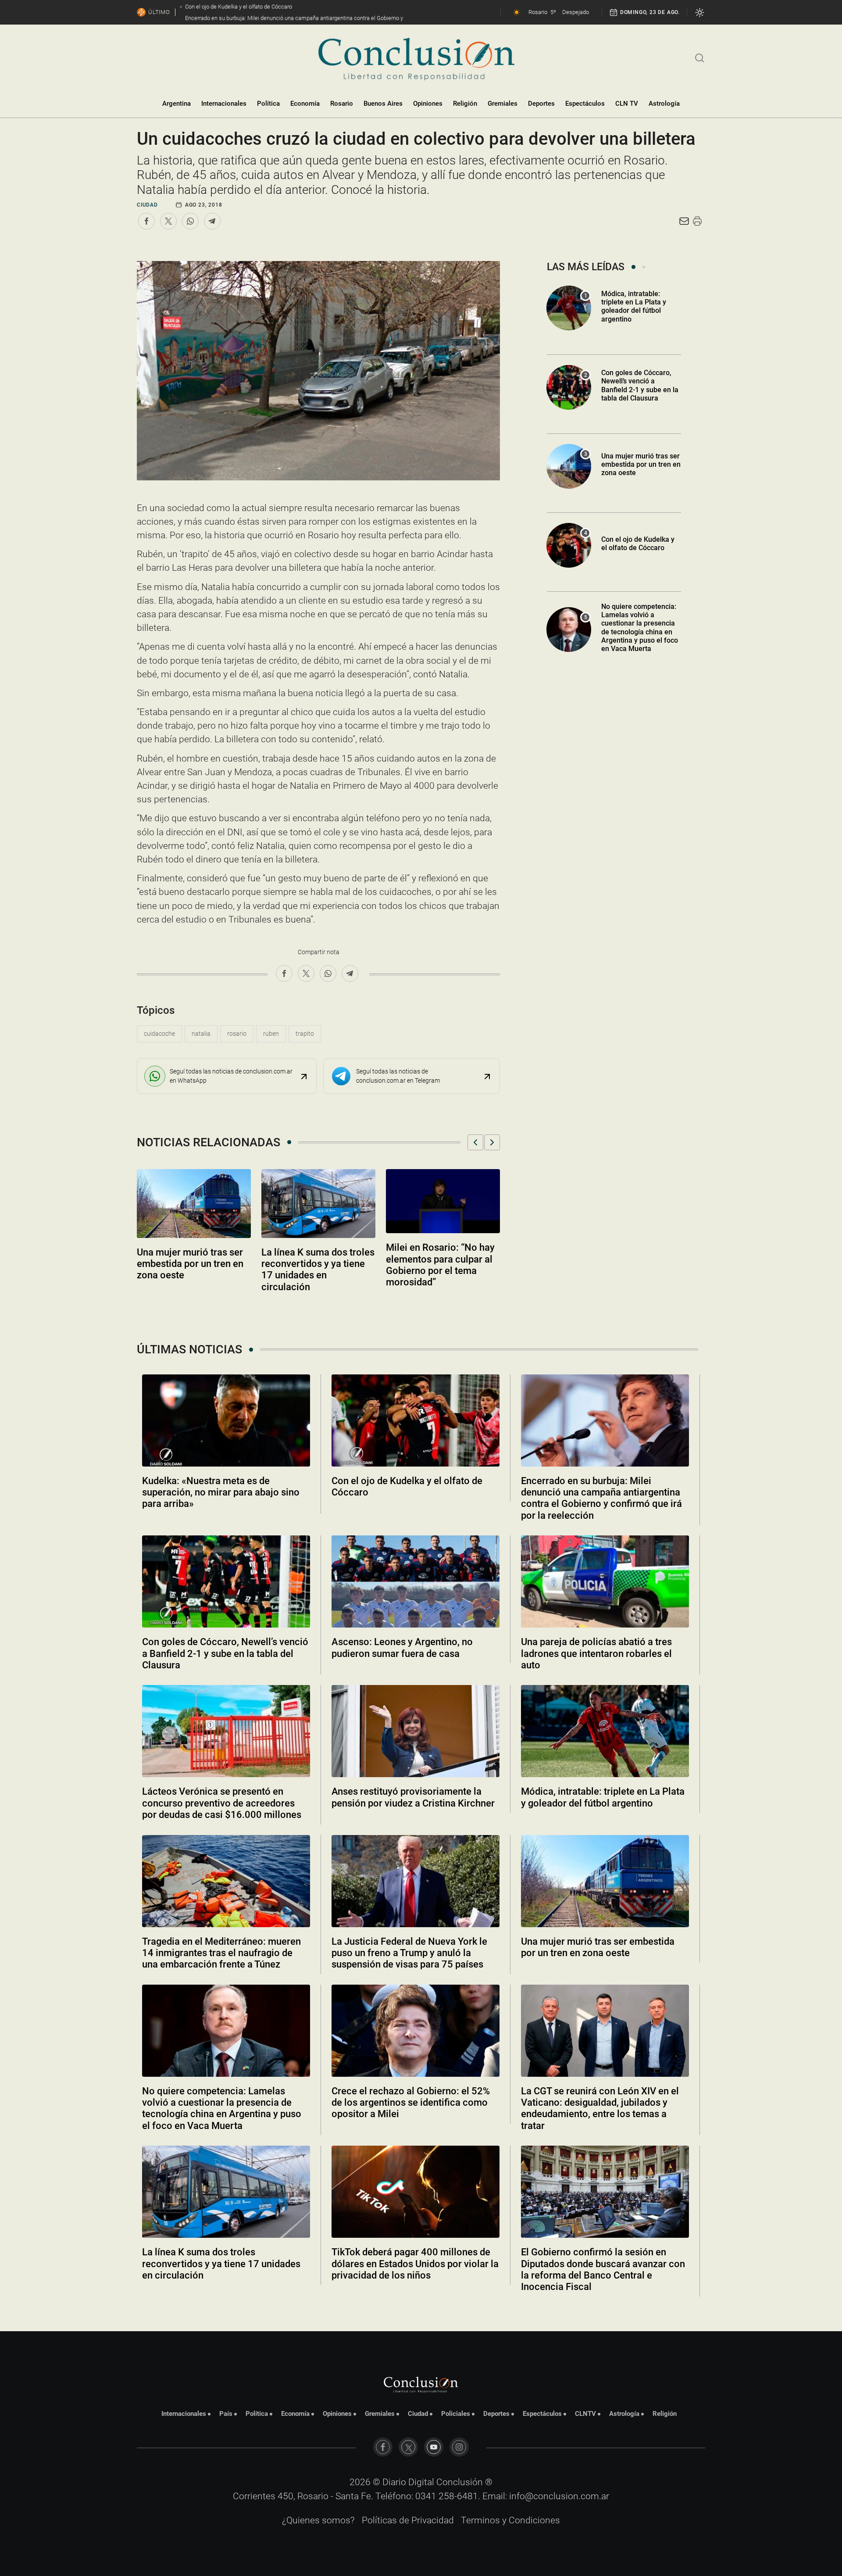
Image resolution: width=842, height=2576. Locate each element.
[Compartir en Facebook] (146, 221)
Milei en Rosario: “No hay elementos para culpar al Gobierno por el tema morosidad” (440, 1265)
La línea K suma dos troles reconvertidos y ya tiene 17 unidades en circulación (221, 2264)
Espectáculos (585, 104)
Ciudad (147, 205)
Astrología (664, 104)
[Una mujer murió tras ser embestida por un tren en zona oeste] (605, 1881)
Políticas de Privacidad (408, 2520)
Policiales (456, 2414)
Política (268, 104)
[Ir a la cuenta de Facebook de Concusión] (383, 2447)
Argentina (177, 104)
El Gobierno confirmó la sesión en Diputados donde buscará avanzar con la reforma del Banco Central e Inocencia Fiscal (603, 2269)
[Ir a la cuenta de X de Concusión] (408, 2447)
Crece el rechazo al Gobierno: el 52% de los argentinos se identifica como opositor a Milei (411, 2103)
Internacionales (224, 104)
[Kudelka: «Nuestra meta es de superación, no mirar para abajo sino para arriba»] (226, 1420)
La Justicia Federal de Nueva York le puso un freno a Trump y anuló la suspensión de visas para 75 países (409, 1953)
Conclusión (460, 2482)
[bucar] (700, 57)
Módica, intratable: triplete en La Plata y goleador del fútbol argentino (634, 306)
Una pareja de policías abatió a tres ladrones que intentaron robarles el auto (596, 1653)
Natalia (201, 1034)
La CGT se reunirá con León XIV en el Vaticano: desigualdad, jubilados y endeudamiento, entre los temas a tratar (600, 2108)
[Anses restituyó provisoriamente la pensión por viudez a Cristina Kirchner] (416, 1731)
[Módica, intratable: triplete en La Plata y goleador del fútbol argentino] (605, 1731)
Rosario (342, 104)
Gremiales (503, 104)
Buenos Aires (383, 104)
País (226, 2414)
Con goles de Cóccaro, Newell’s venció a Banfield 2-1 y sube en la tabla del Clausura (640, 385)
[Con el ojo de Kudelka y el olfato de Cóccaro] (416, 1420)
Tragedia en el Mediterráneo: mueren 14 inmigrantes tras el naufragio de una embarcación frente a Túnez (221, 1953)
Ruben (271, 1034)
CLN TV (627, 104)
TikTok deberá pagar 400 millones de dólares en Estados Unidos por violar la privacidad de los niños (415, 2264)
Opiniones (428, 104)
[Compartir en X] (168, 221)
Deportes (541, 104)
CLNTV (585, 2414)
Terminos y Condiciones (510, 2520)
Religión (465, 104)
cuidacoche (159, 1034)
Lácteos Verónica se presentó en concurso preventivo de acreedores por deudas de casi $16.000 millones (222, 1803)
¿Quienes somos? (318, 2520)
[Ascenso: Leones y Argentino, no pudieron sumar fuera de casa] (416, 1581)
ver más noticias (421, 2311)
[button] (475, 1142)
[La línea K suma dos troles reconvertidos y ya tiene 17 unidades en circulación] (226, 2192)
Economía (305, 104)
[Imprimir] (697, 221)
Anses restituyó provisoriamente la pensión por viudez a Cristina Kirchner (413, 1797)
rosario (237, 1034)
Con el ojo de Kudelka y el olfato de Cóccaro (638, 544)
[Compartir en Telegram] (212, 221)
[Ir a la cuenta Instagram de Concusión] (459, 2447)
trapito (305, 1034)
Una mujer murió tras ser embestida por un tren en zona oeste (190, 1264)
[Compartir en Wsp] (190, 221)
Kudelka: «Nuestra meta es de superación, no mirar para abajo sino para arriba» (221, 1492)
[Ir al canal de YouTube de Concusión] (434, 2447)
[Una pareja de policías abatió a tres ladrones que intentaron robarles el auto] (605, 1581)
